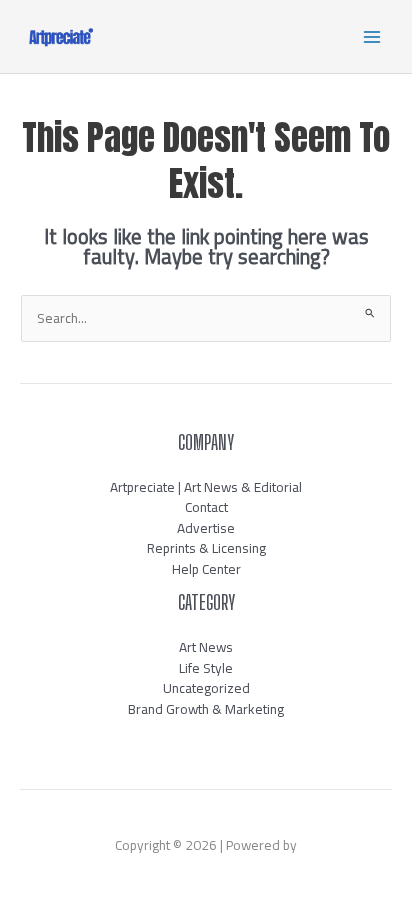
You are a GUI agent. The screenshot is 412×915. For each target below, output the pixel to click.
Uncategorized (206, 688)
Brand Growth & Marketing (206, 709)
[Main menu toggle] (372, 36)
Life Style (206, 668)
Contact (206, 507)
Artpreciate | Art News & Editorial (206, 487)
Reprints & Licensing (206, 548)
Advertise (206, 528)
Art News (206, 647)
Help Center (206, 569)
